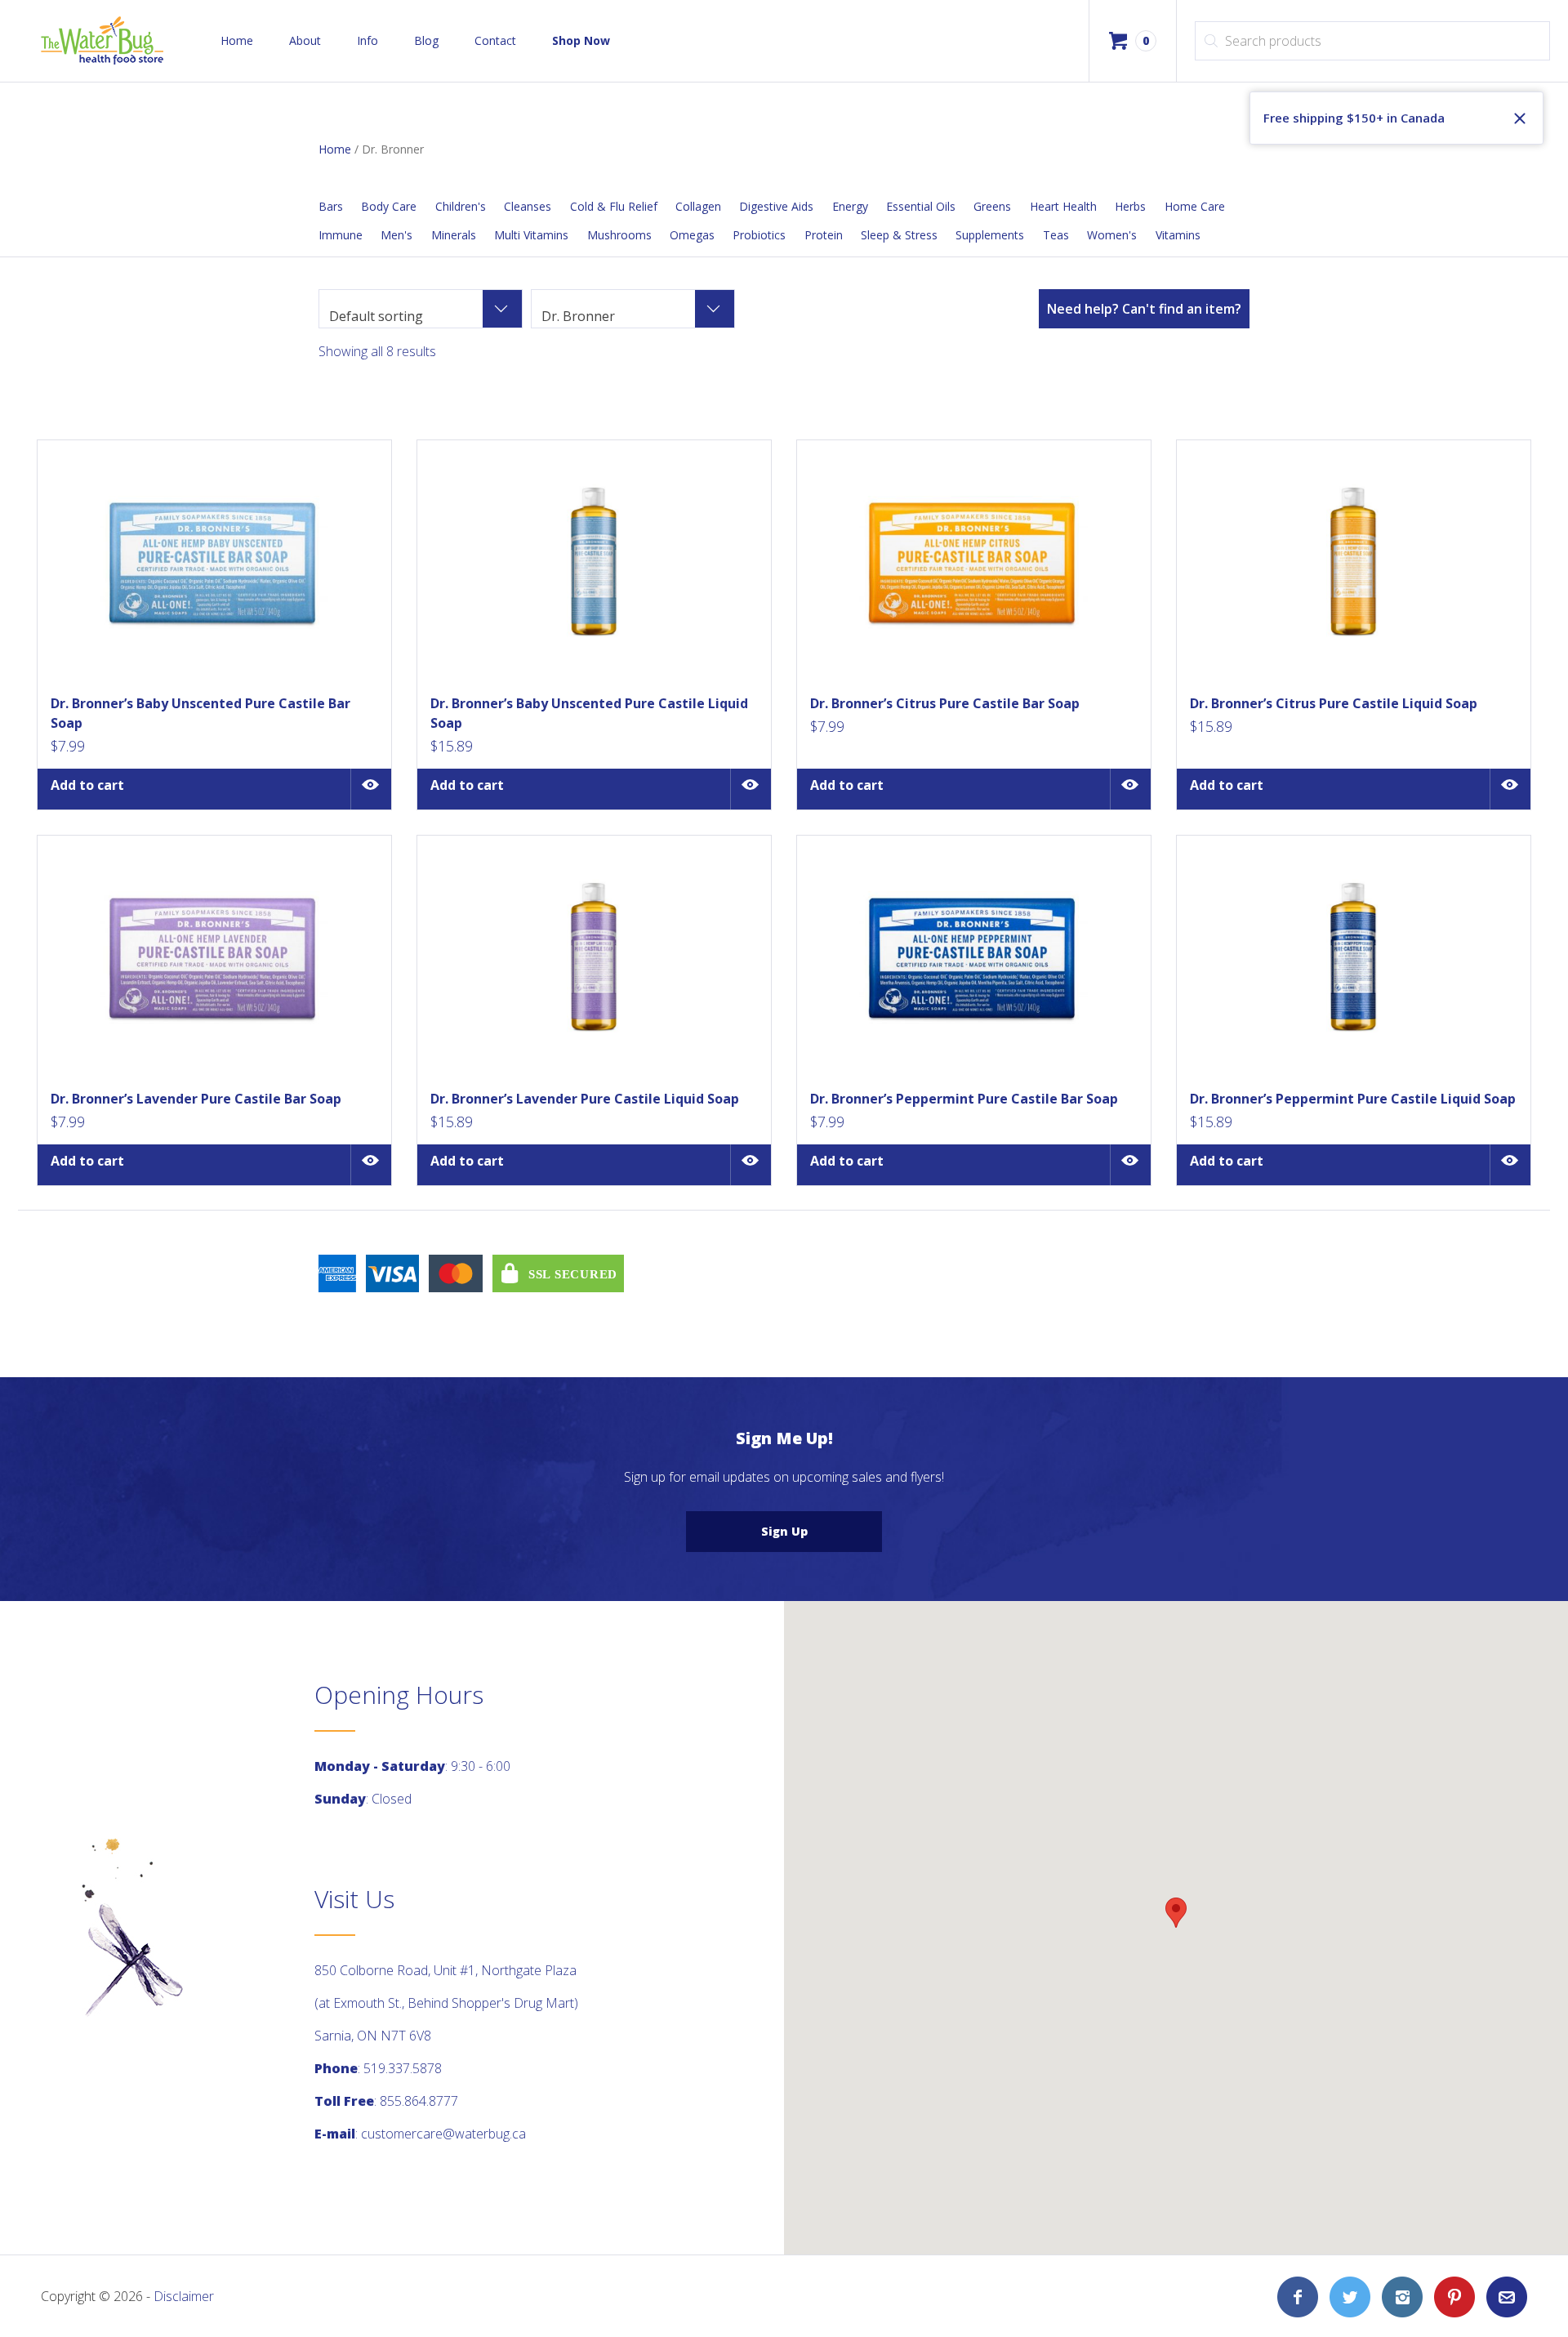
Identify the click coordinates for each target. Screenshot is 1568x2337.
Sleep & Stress (899, 235)
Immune (341, 235)
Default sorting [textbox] (376, 316)
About (305, 40)
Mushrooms (619, 235)
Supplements (990, 235)
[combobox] (421, 309)
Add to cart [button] (87, 785)
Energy (850, 206)
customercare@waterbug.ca (443, 2134)
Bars (331, 206)
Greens (992, 206)
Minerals (454, 235)
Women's (1112, 235)
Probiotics (759, 235)
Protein (824, 235)
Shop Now (581, 40)
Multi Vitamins (531, 235)
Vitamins (1178, 235)
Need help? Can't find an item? (1144, 309)
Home (237, 40)
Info (367, 40)
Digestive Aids (776, 206)
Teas (1056, 235)
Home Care (1195, 206)
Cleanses (528, 206)
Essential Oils (921, 206)
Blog (426, 40)
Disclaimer (184, 2296)
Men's (396, 235)
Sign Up (784, 1531)
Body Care (389, 206)
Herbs (1130, 206)
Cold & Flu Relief (614, 206)
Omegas (692, 235)
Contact (495, 40)
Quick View (371, 789)
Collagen (698, 206)
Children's (461, 206)
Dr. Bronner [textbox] (578, 316)
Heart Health (1063, 206)
